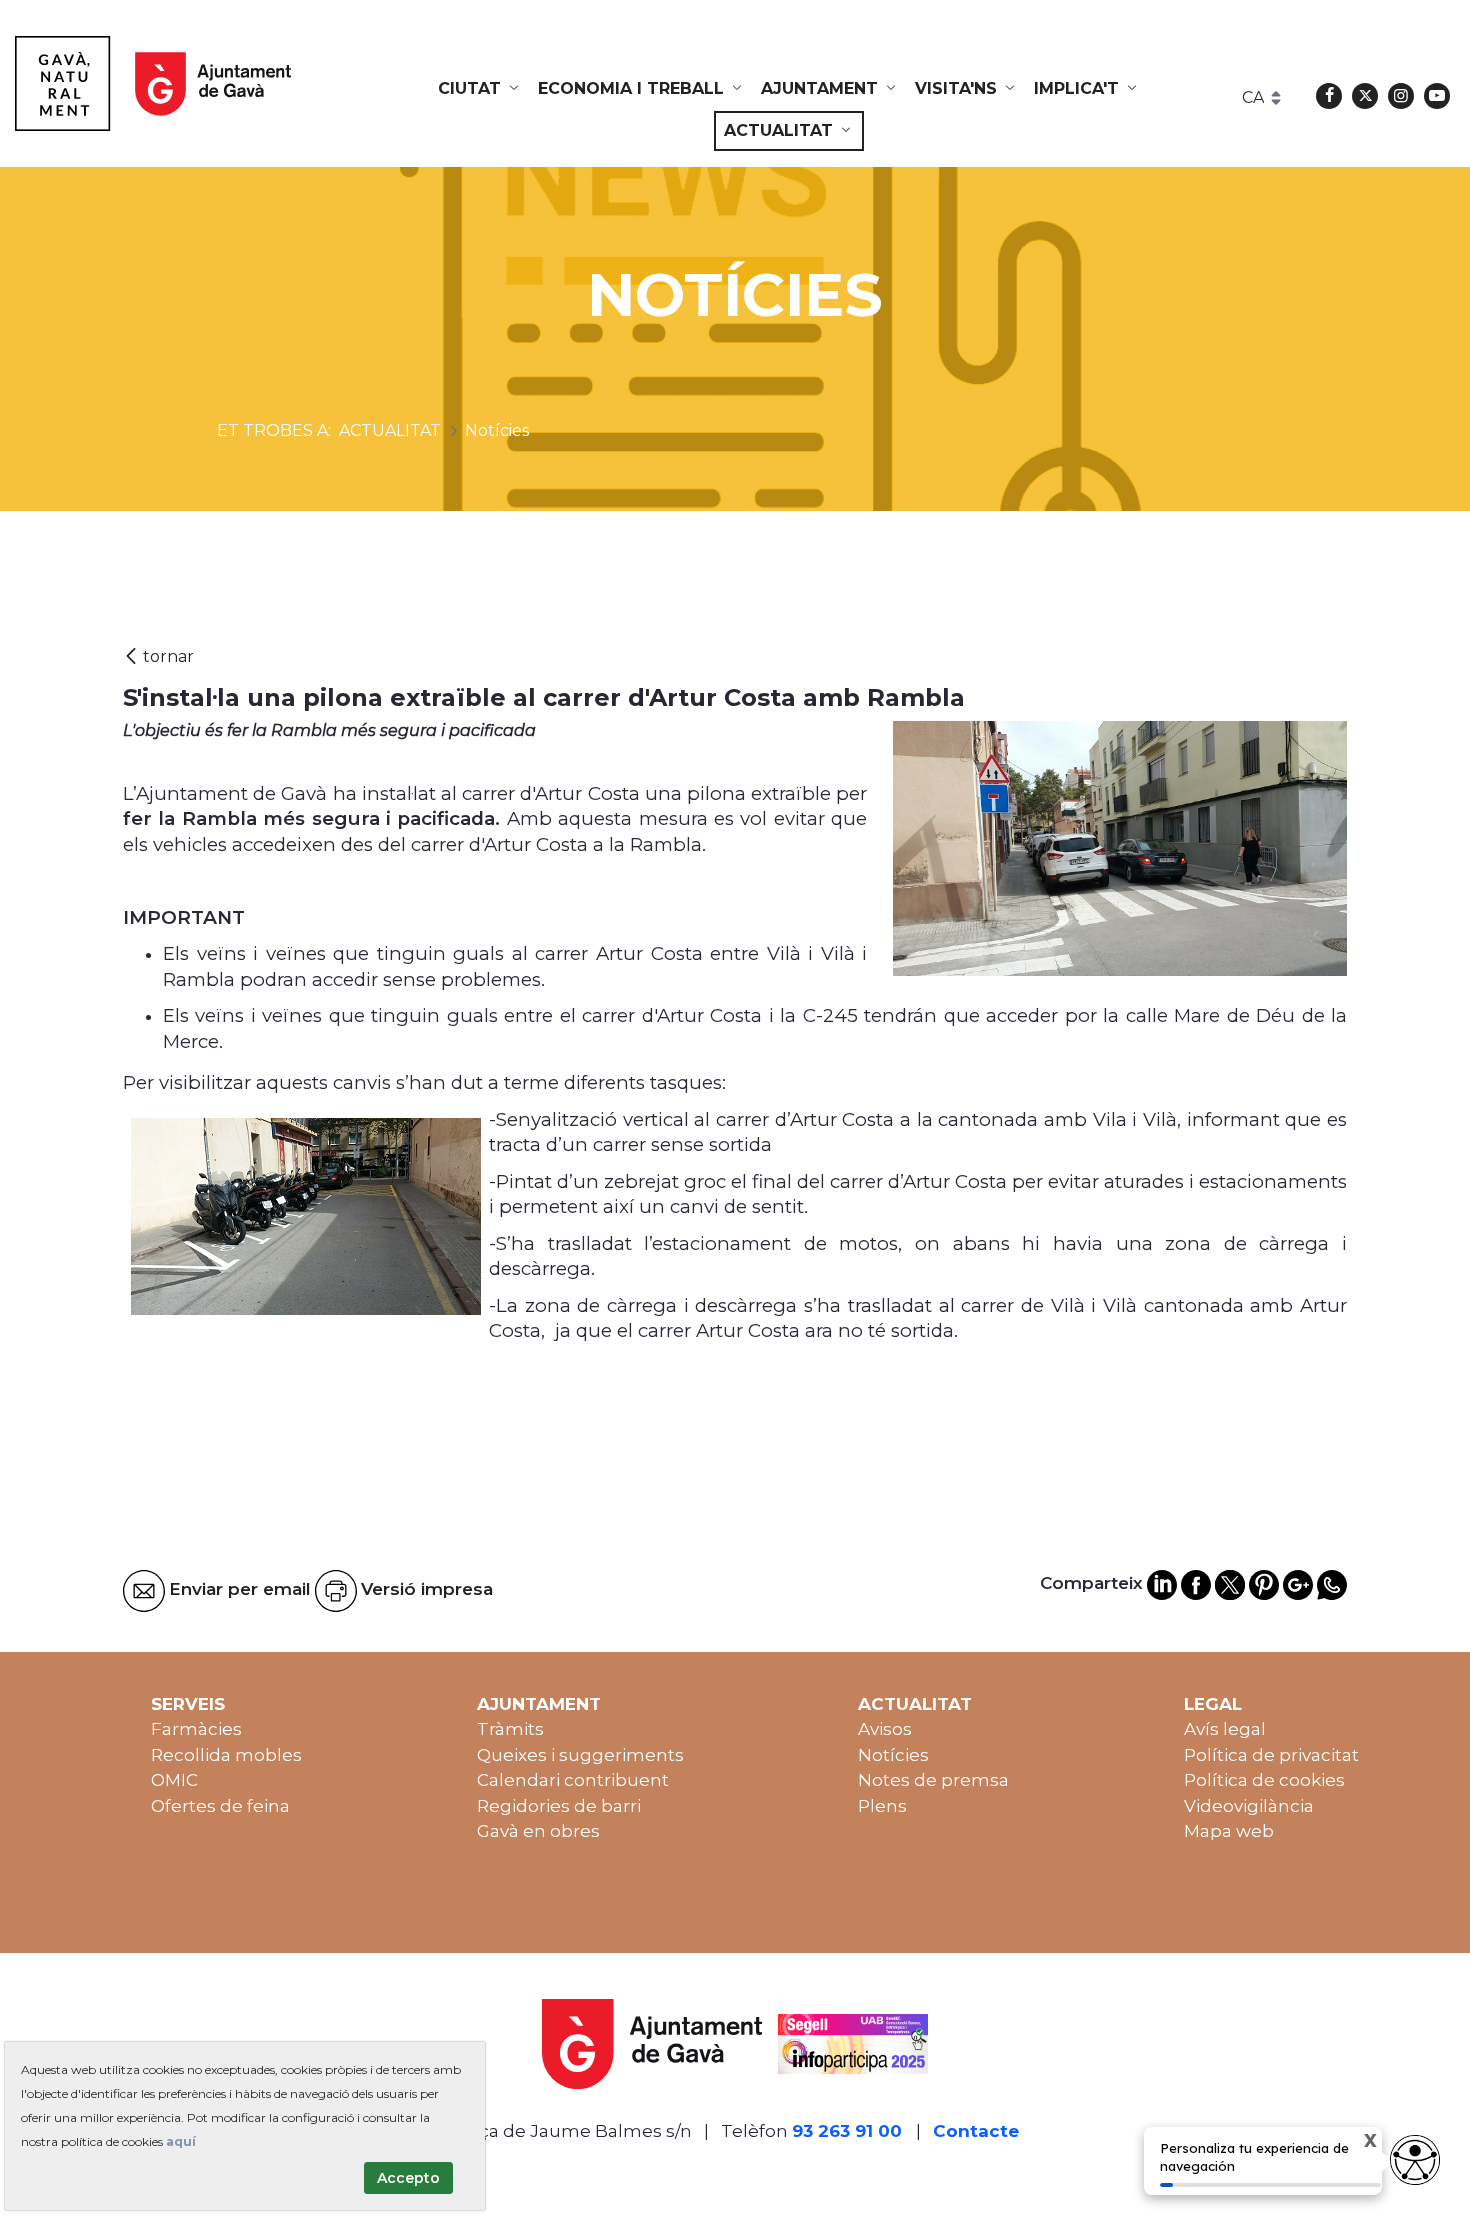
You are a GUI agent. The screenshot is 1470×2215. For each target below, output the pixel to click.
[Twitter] (1365, 96)
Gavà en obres (538, 1831)
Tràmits (510, 1729)
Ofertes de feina (220, 1806)
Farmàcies (196, 1729)
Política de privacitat (1271, 1755)
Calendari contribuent (573, 1780)
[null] (158, 656)
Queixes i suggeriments (580, 1755)
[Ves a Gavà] (153, 83)
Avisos (885, 1729)
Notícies (893, 1755)
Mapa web (1229, 1831)
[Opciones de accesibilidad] (1415, 2160)
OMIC (174, 1780)
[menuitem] (480, 89)
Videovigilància (1249, 1806)
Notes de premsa (933, 1780)
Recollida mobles (226, 1755)
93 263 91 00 (847, 2131)
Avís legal (1225, 1729)
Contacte (976, 2131)
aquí (181, 2141)
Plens (882, 1806)
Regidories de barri (559, 1806)
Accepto (408, 2178)
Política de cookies (1264, 1780)
